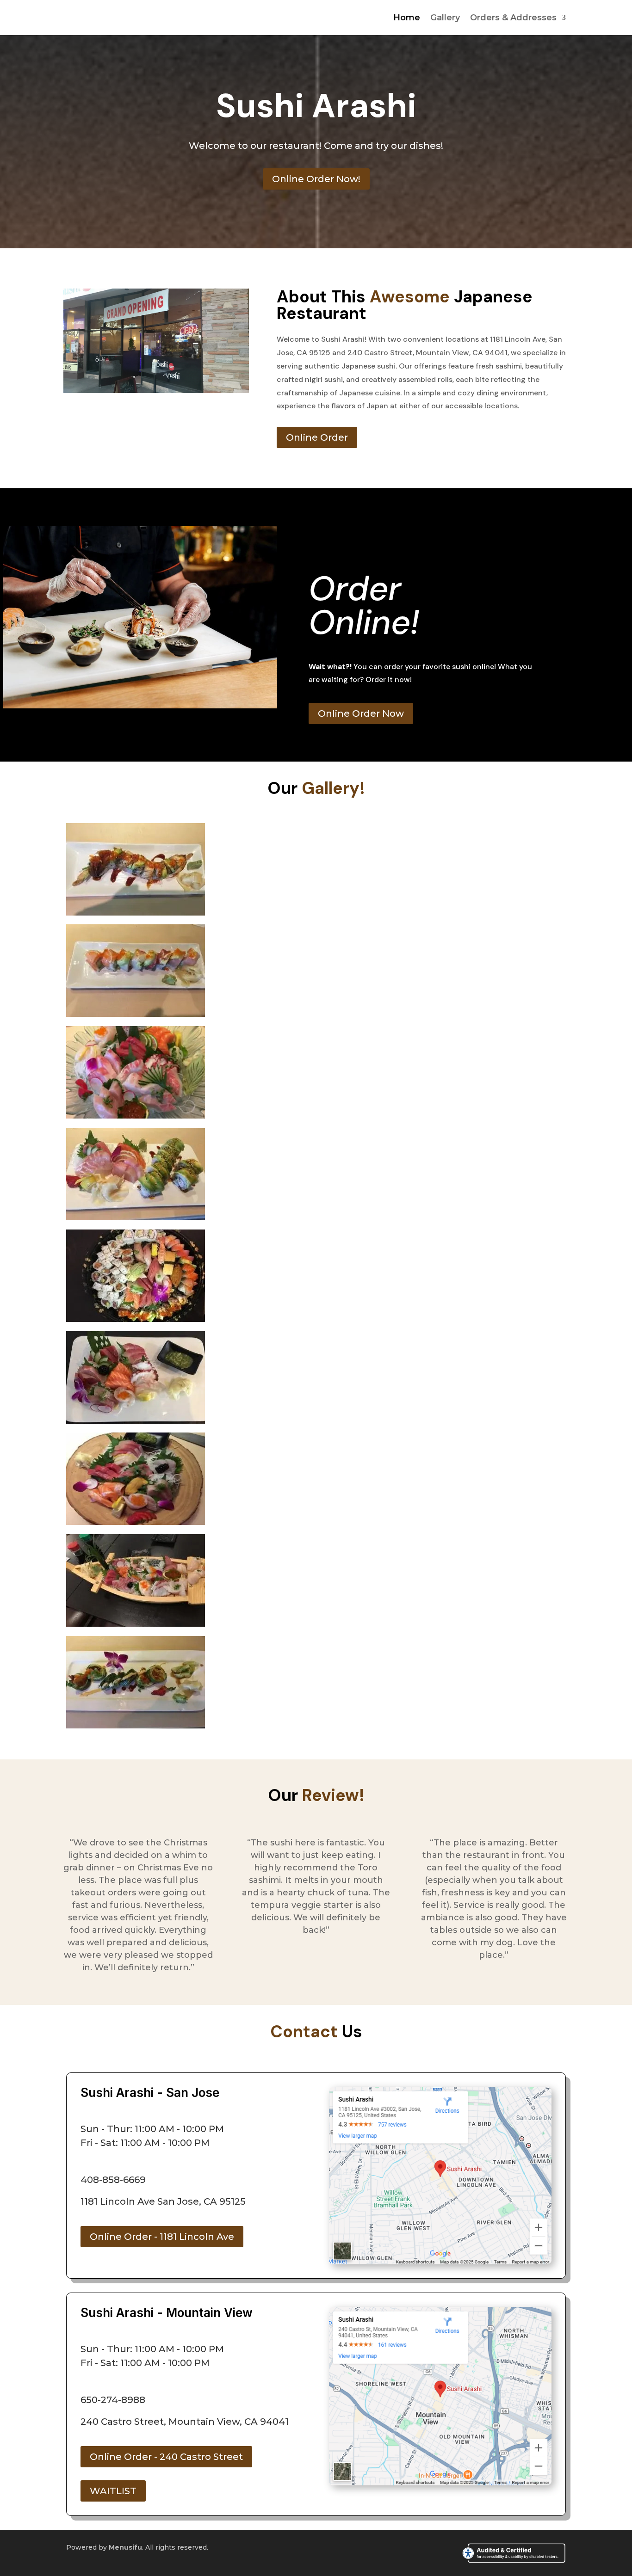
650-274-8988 (113, 2400)
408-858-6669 (113, 2180)
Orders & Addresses (513, 18)
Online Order (317, 437)
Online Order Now (361, 713)
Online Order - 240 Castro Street (166, 2457)
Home (407, 18)
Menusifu (125, 2547)
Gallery (445, 18)
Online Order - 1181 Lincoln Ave (162, 2237)
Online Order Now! (316, 179)
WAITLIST (113, 2491)
